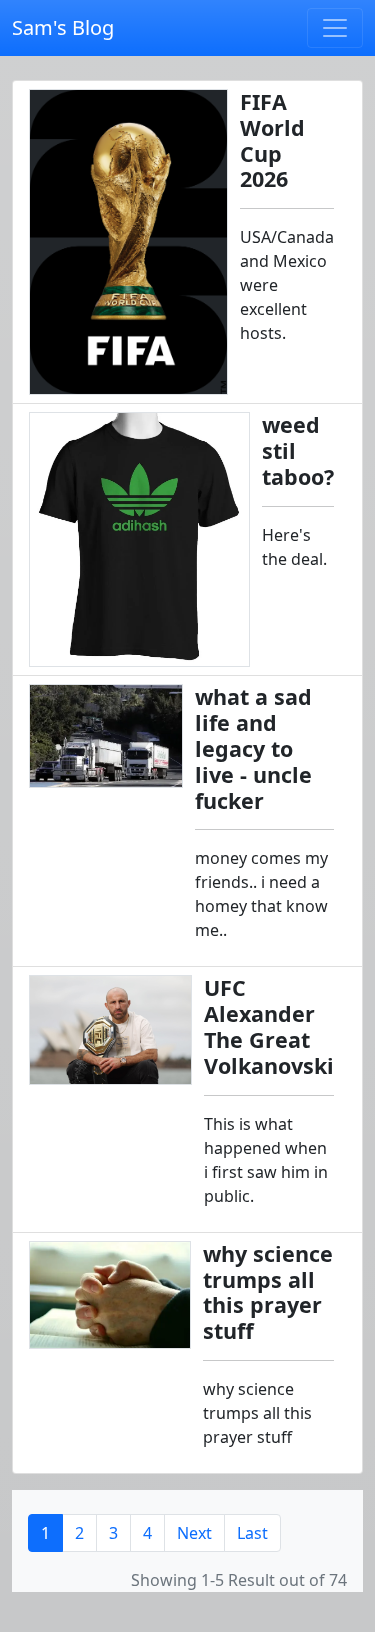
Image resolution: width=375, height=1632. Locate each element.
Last (252, 1533)
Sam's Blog (63, 27)
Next (194, 1533)
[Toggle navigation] (335, 28)
